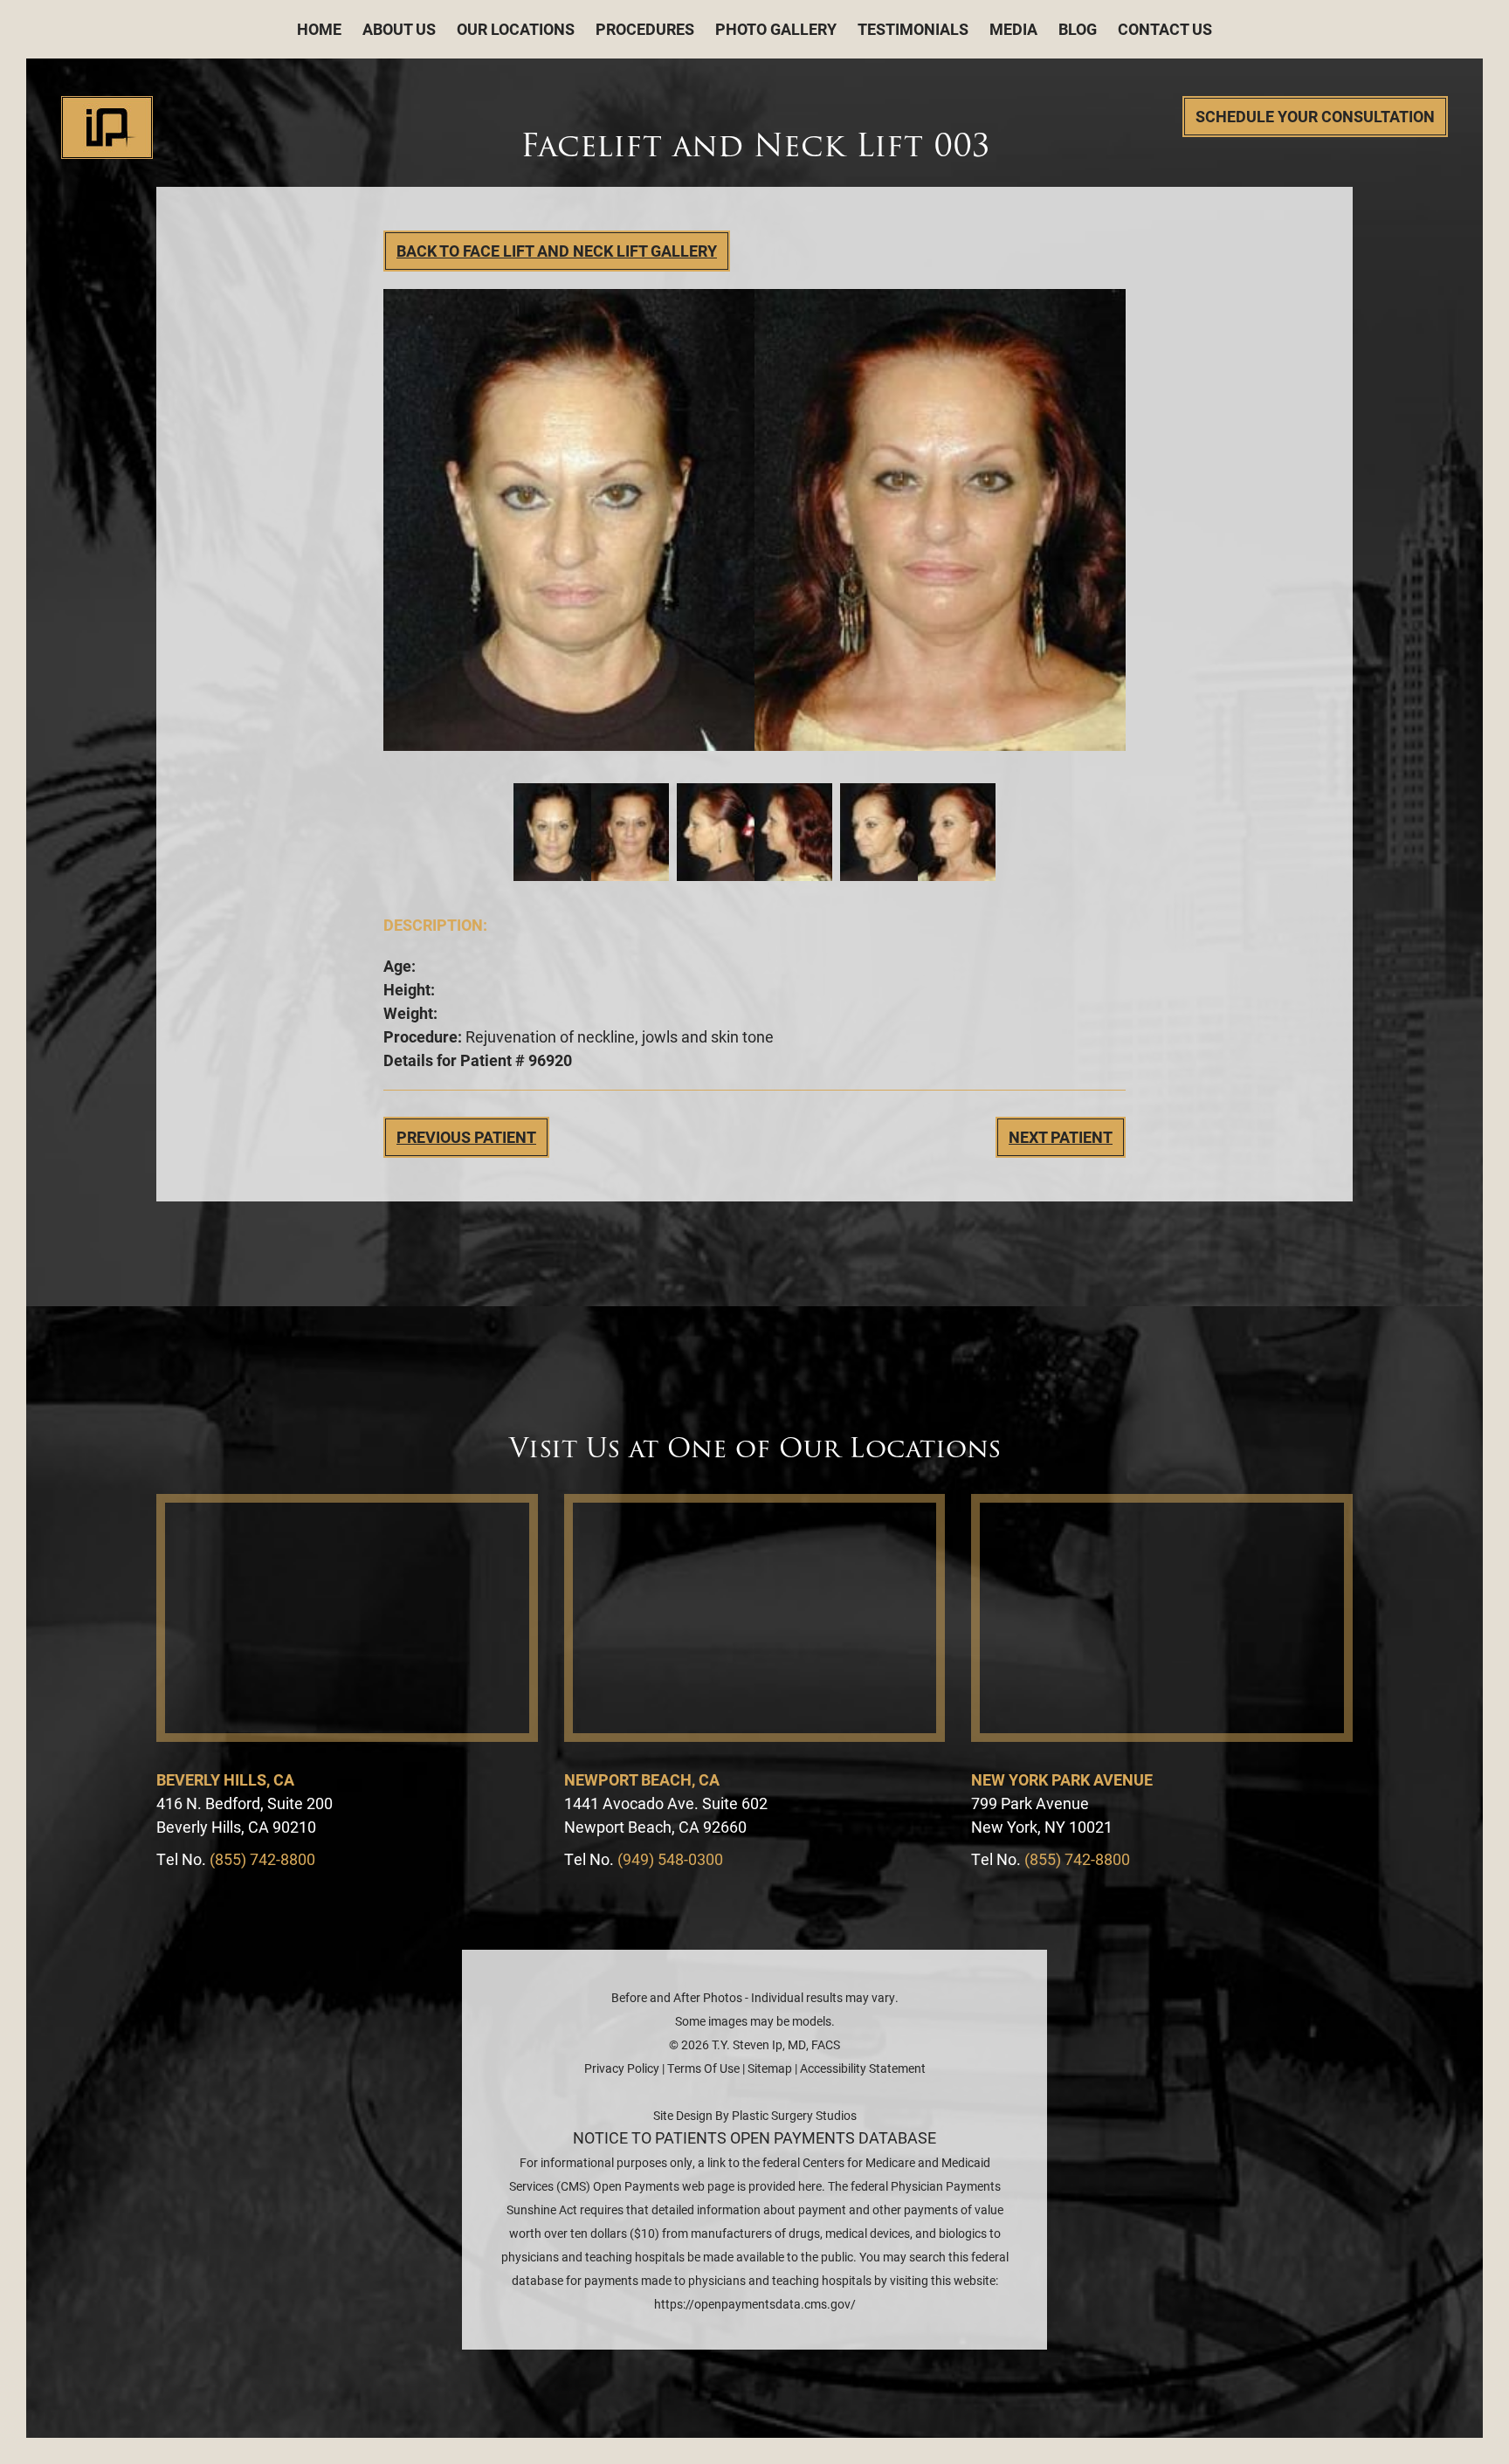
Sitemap (770, 2068)
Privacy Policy (622, 2068)
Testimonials (913, 29)
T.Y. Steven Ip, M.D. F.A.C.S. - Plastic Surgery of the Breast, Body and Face (107, 127)
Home (319, 29)
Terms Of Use (703, 2068)
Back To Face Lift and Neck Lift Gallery (557, 251)
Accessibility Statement (863, 2068)
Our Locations (516, 29)
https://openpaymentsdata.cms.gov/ (755, 2304)
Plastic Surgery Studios (794, 2115)
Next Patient (1061, 1137)
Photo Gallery (776, 29)
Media (1013, 29)
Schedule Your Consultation (1315, 116)
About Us (399, 29)
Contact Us (1165, 29)
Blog (1078, 29)
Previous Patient (466, 1137)
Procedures (645, 29)
